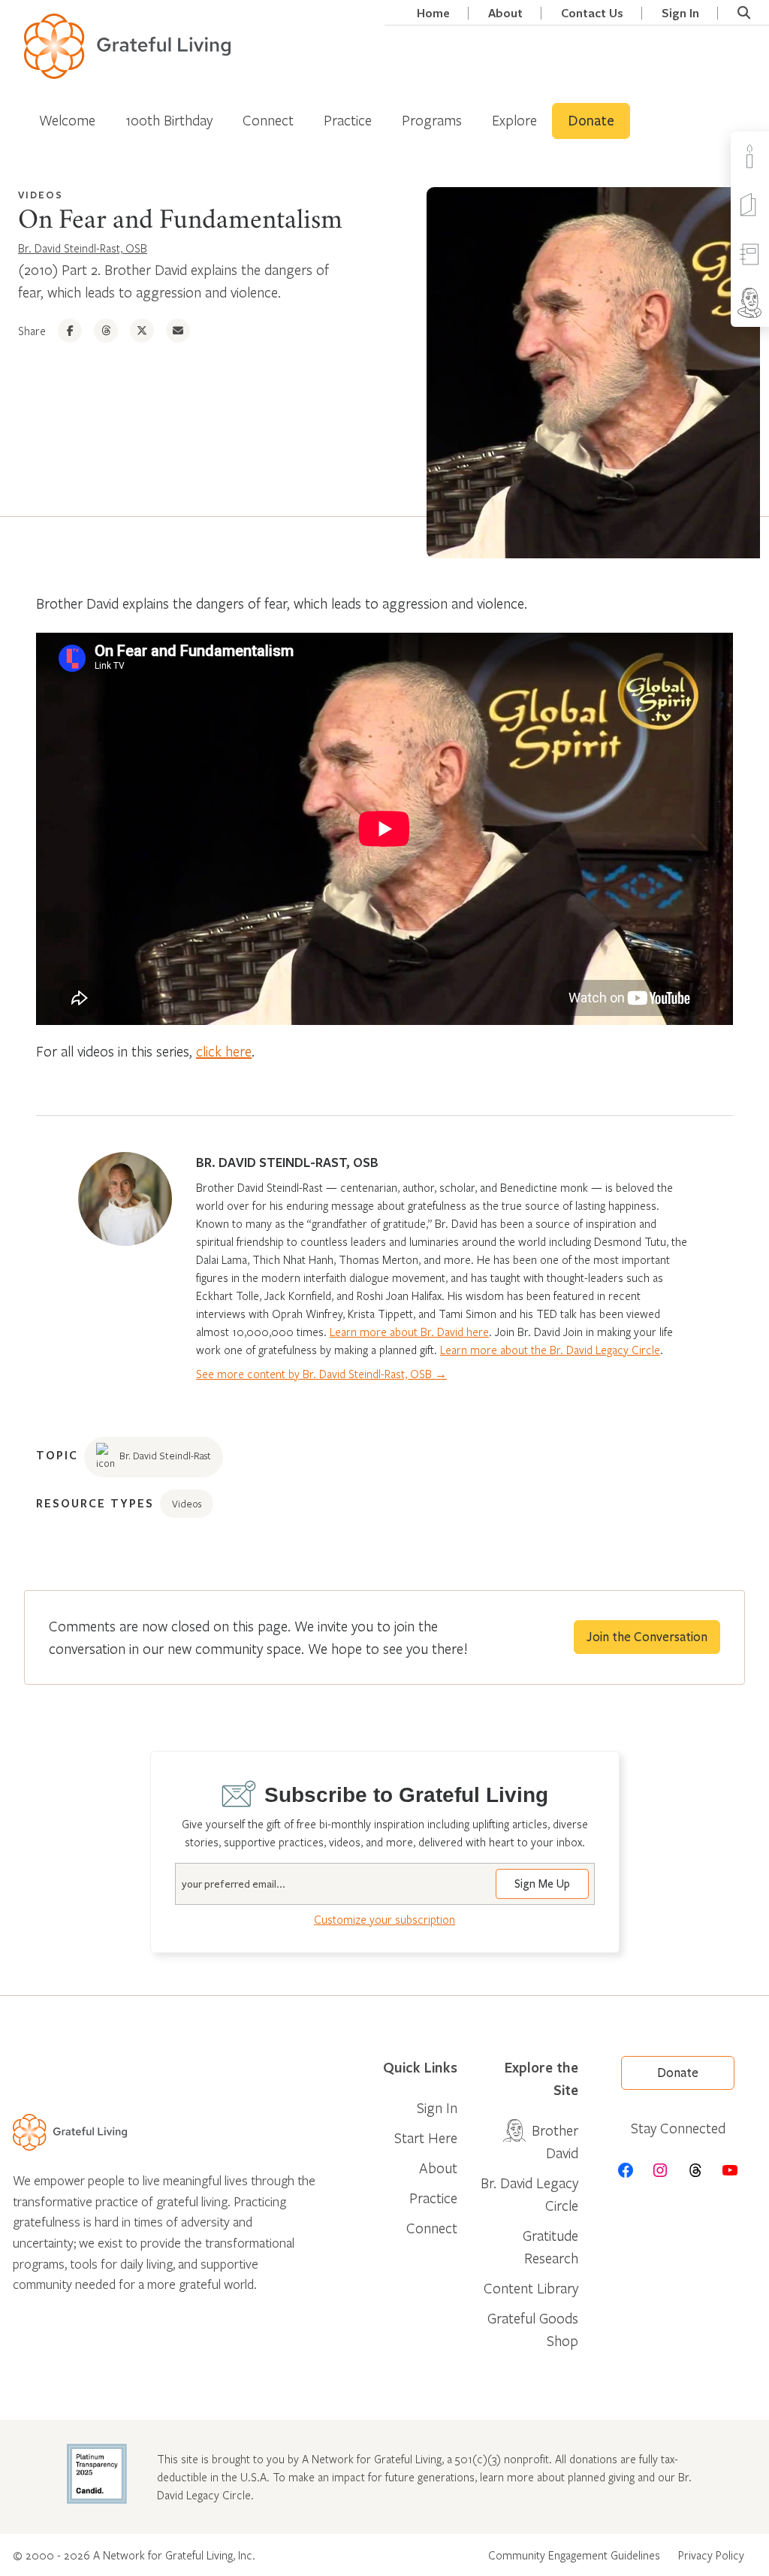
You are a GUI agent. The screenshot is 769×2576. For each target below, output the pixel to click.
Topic (57, 1455)
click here (224, 1051)
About (505, 13)
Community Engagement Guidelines (574, 2555)
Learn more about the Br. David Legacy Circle (550, 1350)
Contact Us (592, 13)
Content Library (531, 2288)
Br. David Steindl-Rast (165, 1456)
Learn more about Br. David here (409, 1332)
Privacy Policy (711, 2555)
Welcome (67, 120)
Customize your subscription (384, 1919)
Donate (591, 121)
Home (433, 13)
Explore (514, 120)
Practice (348, 120)
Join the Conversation (647, 1637)
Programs (432, 120)
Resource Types (95, 1503)
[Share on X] (142, 331)
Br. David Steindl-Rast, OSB (83, 248)
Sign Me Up (542, 1884)
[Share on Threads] (106, 331)
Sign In (680, 13)
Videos (41, 195)
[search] (744, 13)
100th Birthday (169, 120)
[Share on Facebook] (70, 331)
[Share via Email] (178, 331)
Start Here (426, 2138)
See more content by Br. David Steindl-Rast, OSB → (321, 1374)
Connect (268, 120)
